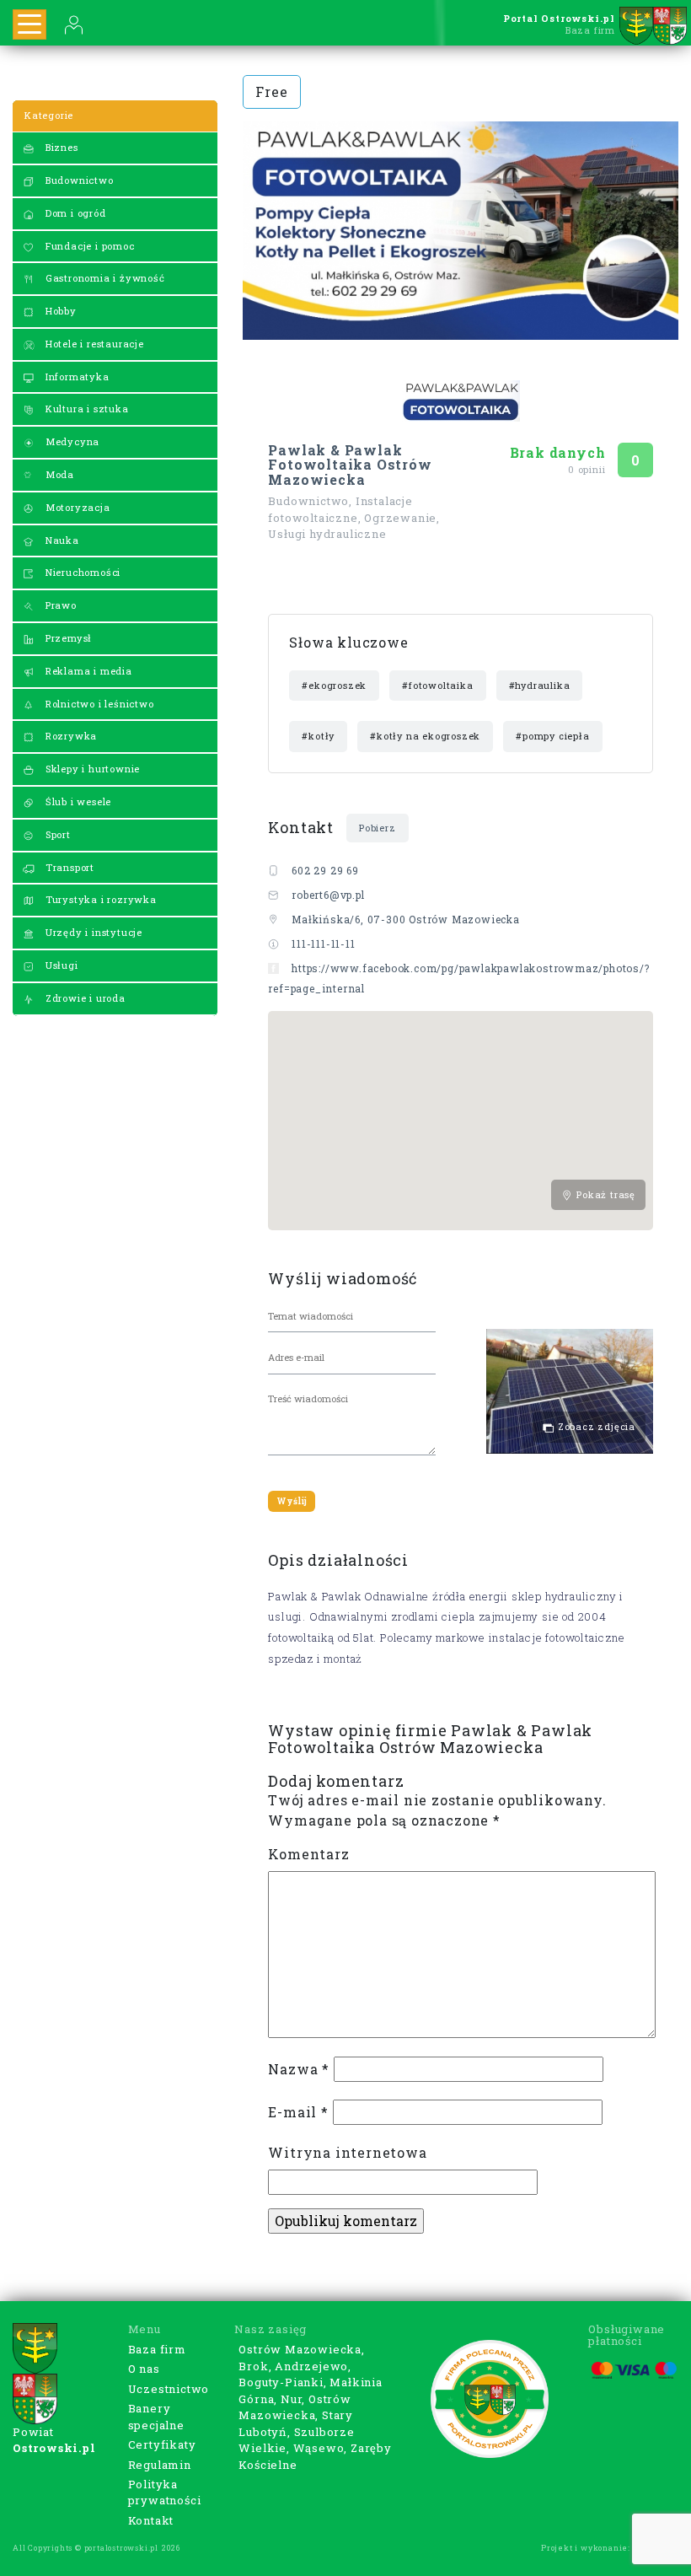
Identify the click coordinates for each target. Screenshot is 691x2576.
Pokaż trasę (604, 1194)
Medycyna (71, 441)
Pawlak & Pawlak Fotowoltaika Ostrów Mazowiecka (350, 465)
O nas (144, 2369)
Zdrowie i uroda (84, 998)
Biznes (60, 147)
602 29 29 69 (325, 870)
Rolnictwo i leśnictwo (98, 704)
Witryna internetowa (347, 2152)
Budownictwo (78, 180)
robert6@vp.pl (328, 895)
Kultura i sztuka (86, 409)
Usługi (60, 965)
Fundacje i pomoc (88, 246)
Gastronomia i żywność (104, 278)
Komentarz (308, 1854)
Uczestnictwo (169, 2389)
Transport (68, 867)
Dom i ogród (74, 213)
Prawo (59, 605)
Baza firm (157, 2349)
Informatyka (76, 376)
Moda (58, 474)
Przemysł (67, 638)
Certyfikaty (162, 2444)
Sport (56, 834)
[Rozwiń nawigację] (29, 24)
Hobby (59, 311)
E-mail (298, 2112)
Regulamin (160, 2465)
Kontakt (151, 2520)
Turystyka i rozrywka (99, 899)
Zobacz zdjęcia (595, 1426)
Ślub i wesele (77, 801)
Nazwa (299, 2069)
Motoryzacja (76, 507)
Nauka (61, 540)
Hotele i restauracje (93, 344)
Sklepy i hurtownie (91, 769)
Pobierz (378, 828)
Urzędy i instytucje (92, 932)
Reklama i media (87, 671)
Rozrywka (70, 736)
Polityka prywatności (165, 2493)
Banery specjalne (156, 2417)
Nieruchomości (81, 572)
